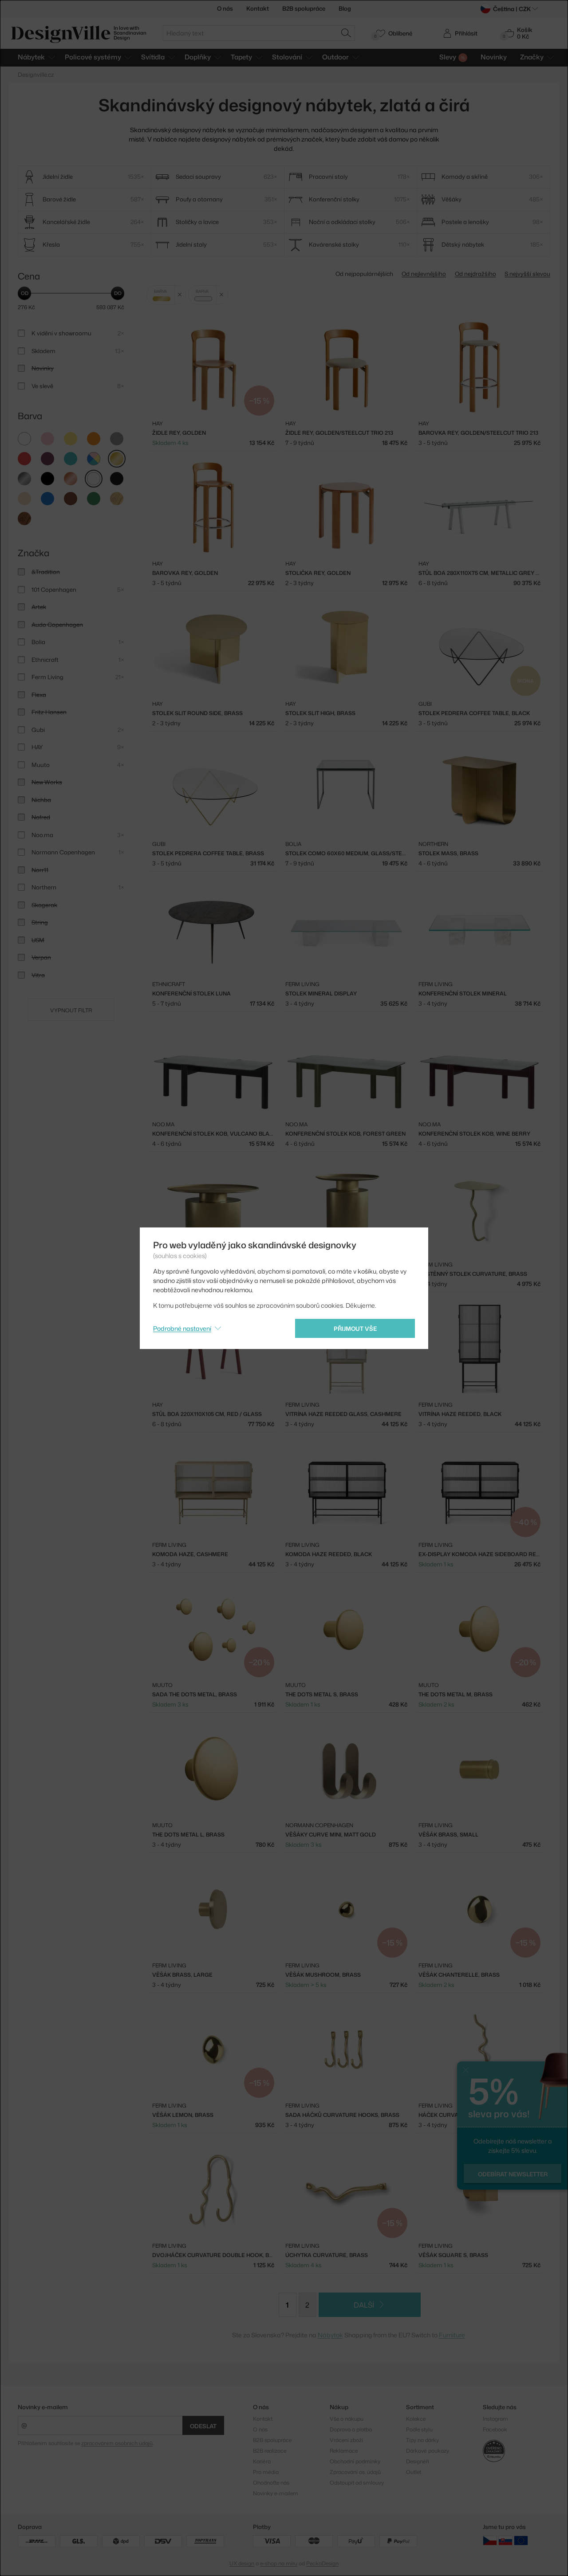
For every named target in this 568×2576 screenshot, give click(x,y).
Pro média (266, 2472)
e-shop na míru (279, 2563)
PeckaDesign (322, 2563)
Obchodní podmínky (355, 2461)
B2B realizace (270, 2451)
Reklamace (344, 2451)
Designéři (418, 2461)
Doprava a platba (351, 2429)
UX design (242, 2563)
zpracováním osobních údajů (117, 2443)
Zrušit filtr (180, 295)
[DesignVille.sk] (505, 2540)
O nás (225, 8)
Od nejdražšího (475, 274)
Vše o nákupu (347, 2419)
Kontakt (258, 8)
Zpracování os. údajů (355, 2472)
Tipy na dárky (422, 2440)
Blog (345, 8)
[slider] (24, 293)
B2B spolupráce (304, 8)
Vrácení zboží (346, 2440)
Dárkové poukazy (428, 2451)
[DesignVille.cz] (490, 2540)
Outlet (414, 2472)
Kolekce (416, 2419)
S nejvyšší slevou (527, 274)
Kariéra (262, 2461)
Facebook (495, 2429)
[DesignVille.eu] (521, 2540)
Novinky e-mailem (43, 2407)
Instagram (495, 2419)
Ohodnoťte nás (271, 2483)
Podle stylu (419, 2429)
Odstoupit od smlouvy (357, 2483)
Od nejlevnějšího (424, 274)
